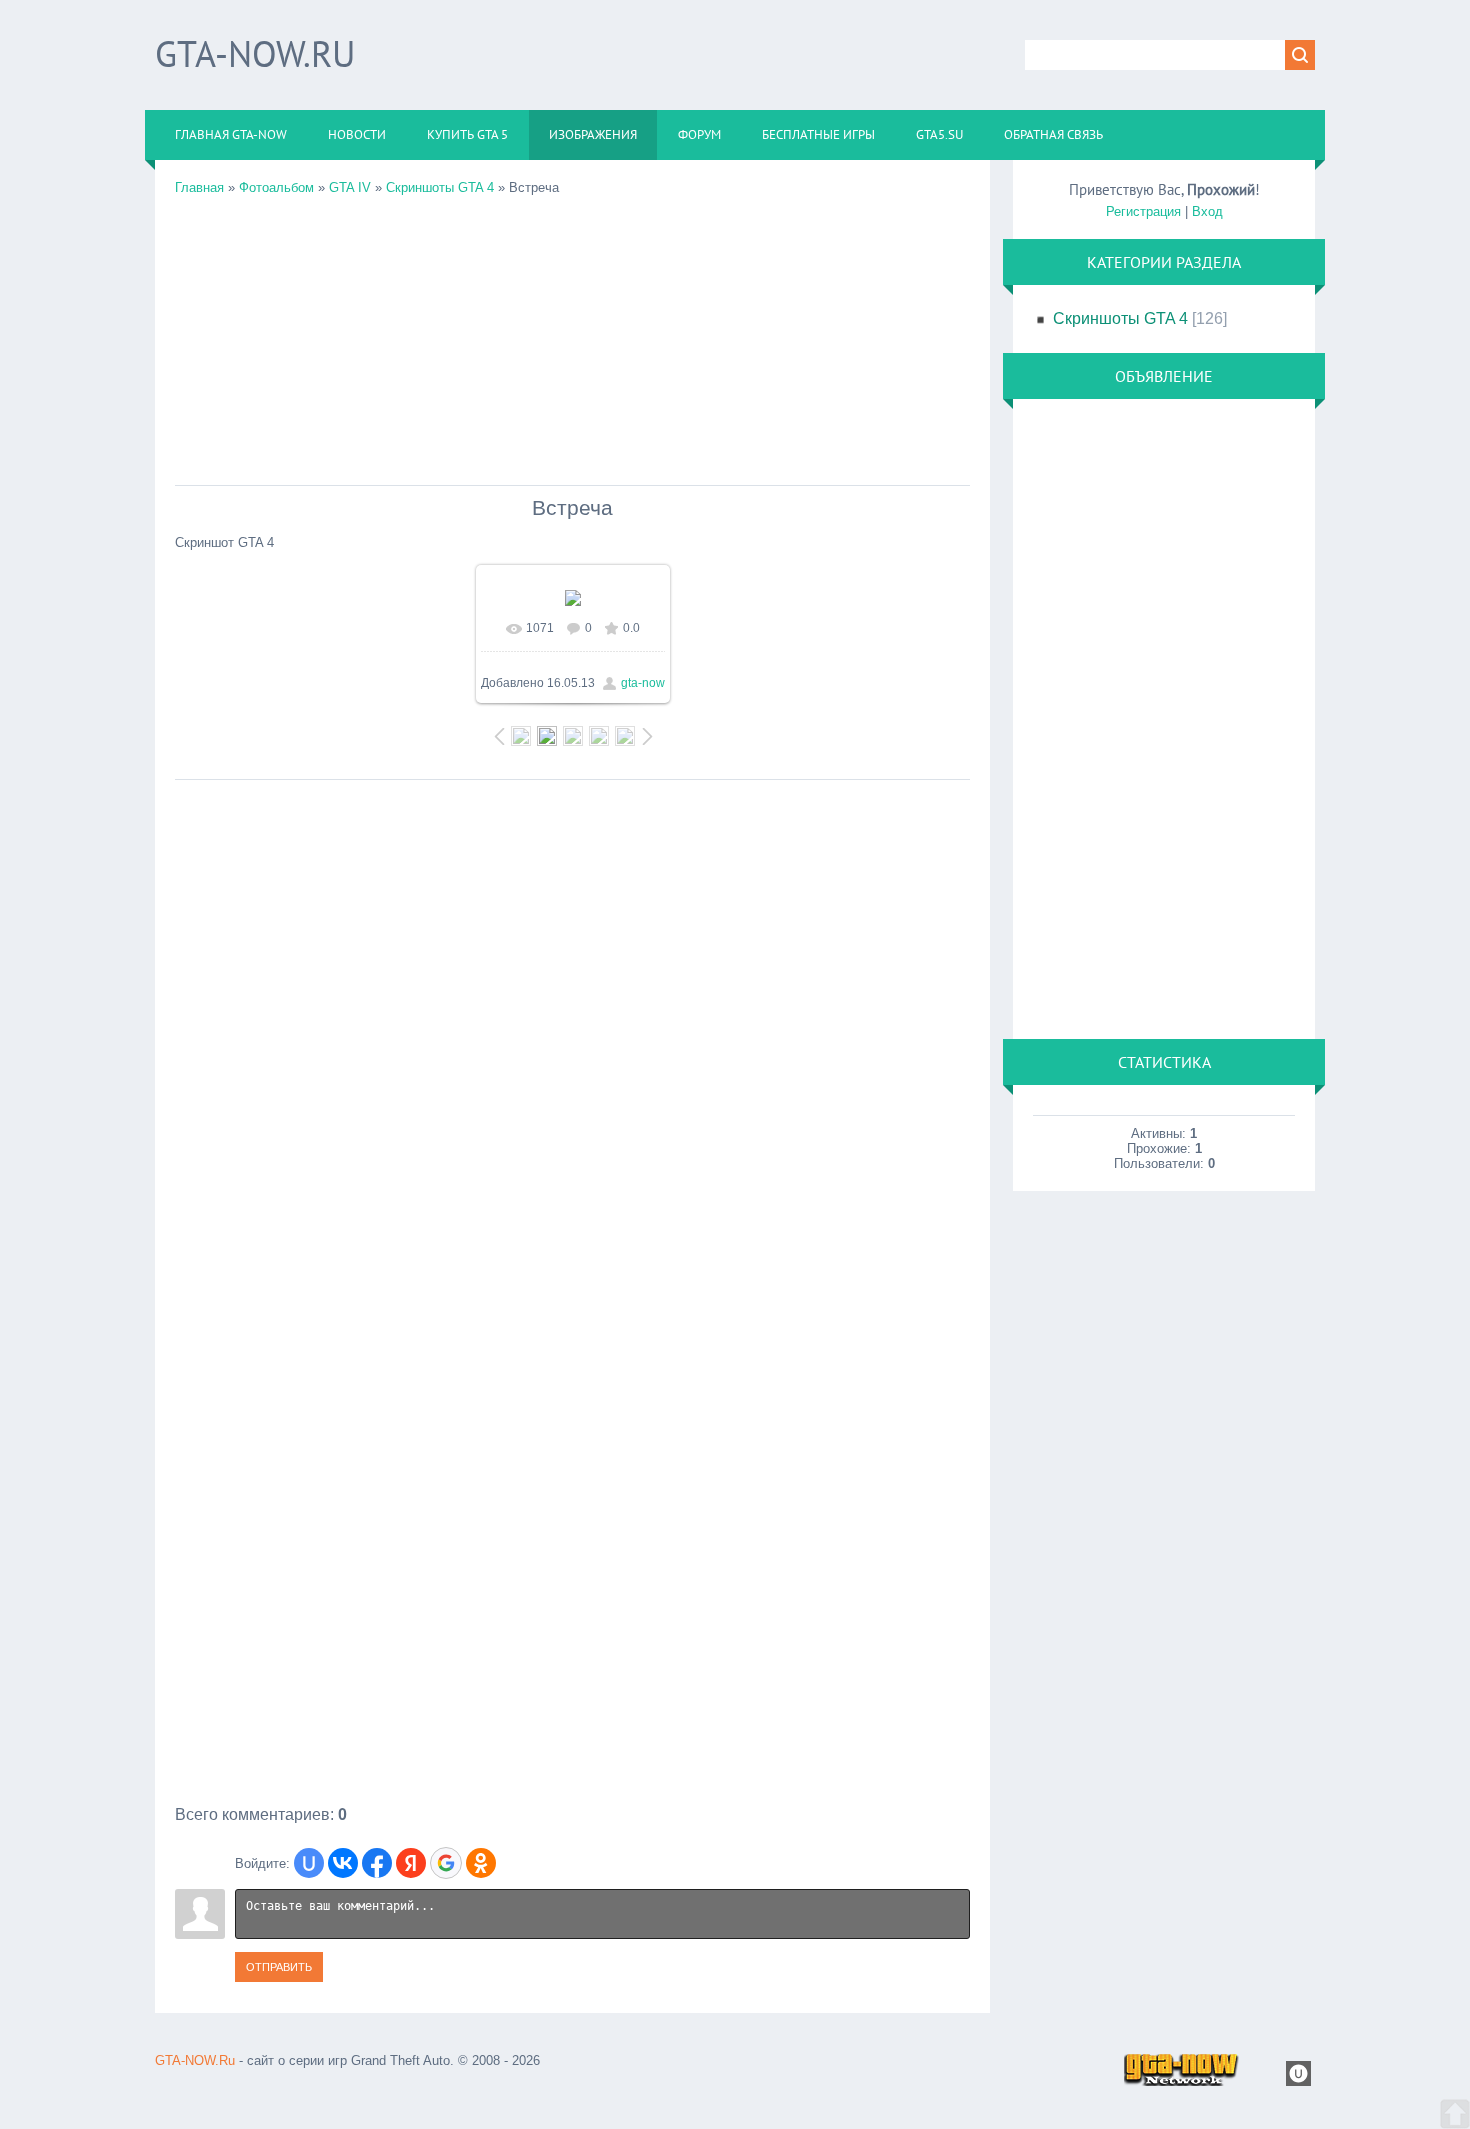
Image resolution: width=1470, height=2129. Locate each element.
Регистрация (1143, 211)
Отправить (279, 1967)
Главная (199, 187)
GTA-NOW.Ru (255, 53)
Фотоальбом (276, 187)
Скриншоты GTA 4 (440, 187)
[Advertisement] (572, 335)
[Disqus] (572, 1040)
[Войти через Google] (446, 1863)
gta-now (643, 683)
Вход (1207, 211)
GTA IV (350, 187)
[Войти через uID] (309, 1863)
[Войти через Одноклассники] (481, 1863)
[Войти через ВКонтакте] (343, 1863)
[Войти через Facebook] (377, 1863)
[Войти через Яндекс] (411, 1863)
